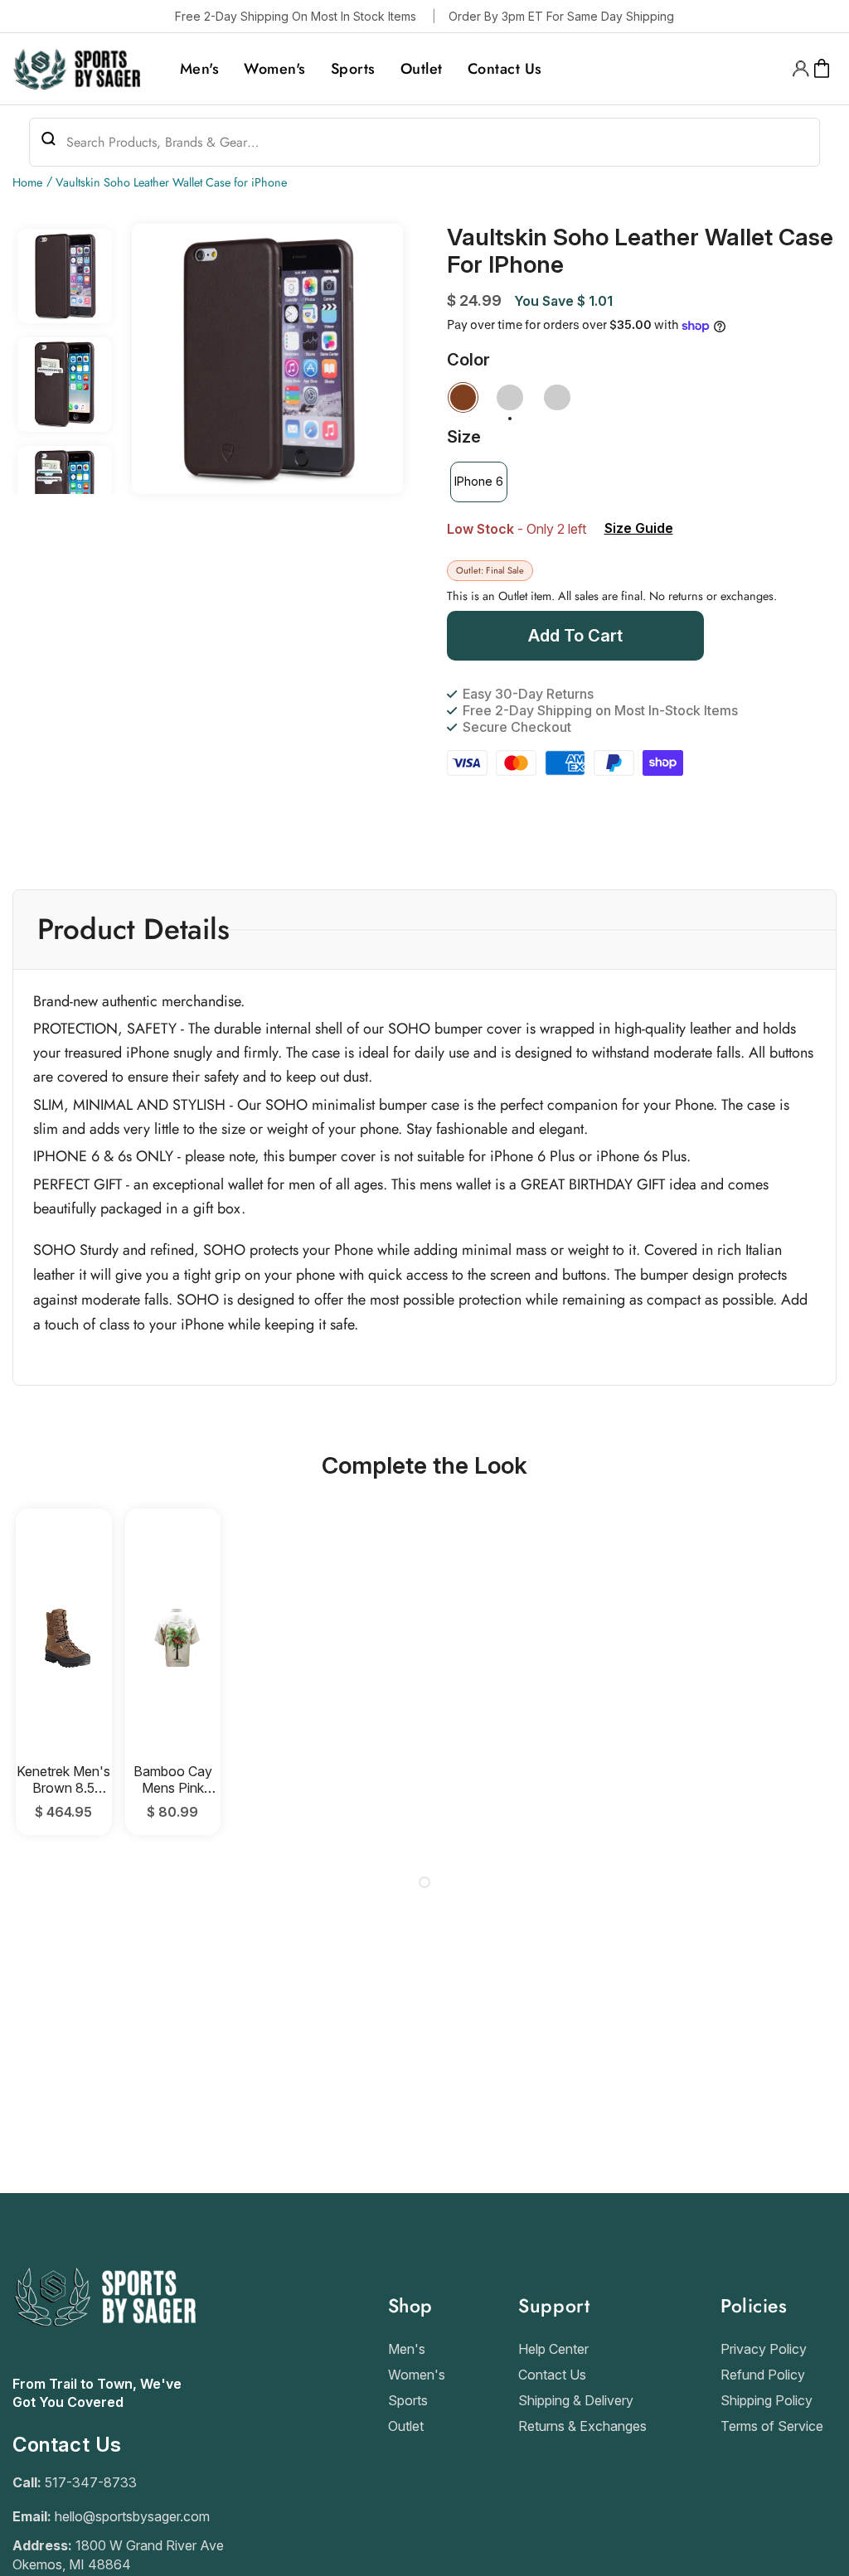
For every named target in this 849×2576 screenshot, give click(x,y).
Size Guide (639, 528)
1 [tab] (424, 1882)
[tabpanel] (64, 1671)
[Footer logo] (104, 2366)
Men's (407, 2349)
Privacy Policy (764, 2349)
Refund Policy (763, 2375)
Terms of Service (772, 2426)
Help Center (553, 2349)
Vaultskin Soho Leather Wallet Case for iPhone (171, 182)
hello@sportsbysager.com (132, 2516)
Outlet (406, 2426)
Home (27, 182)
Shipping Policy (767, 2400)
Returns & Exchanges (582, 2426)
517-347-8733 (91, 2482)
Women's (417, 2375)
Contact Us (552, 2375)
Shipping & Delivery (576, 2400)
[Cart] (822, 69)
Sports (408, 2400)
